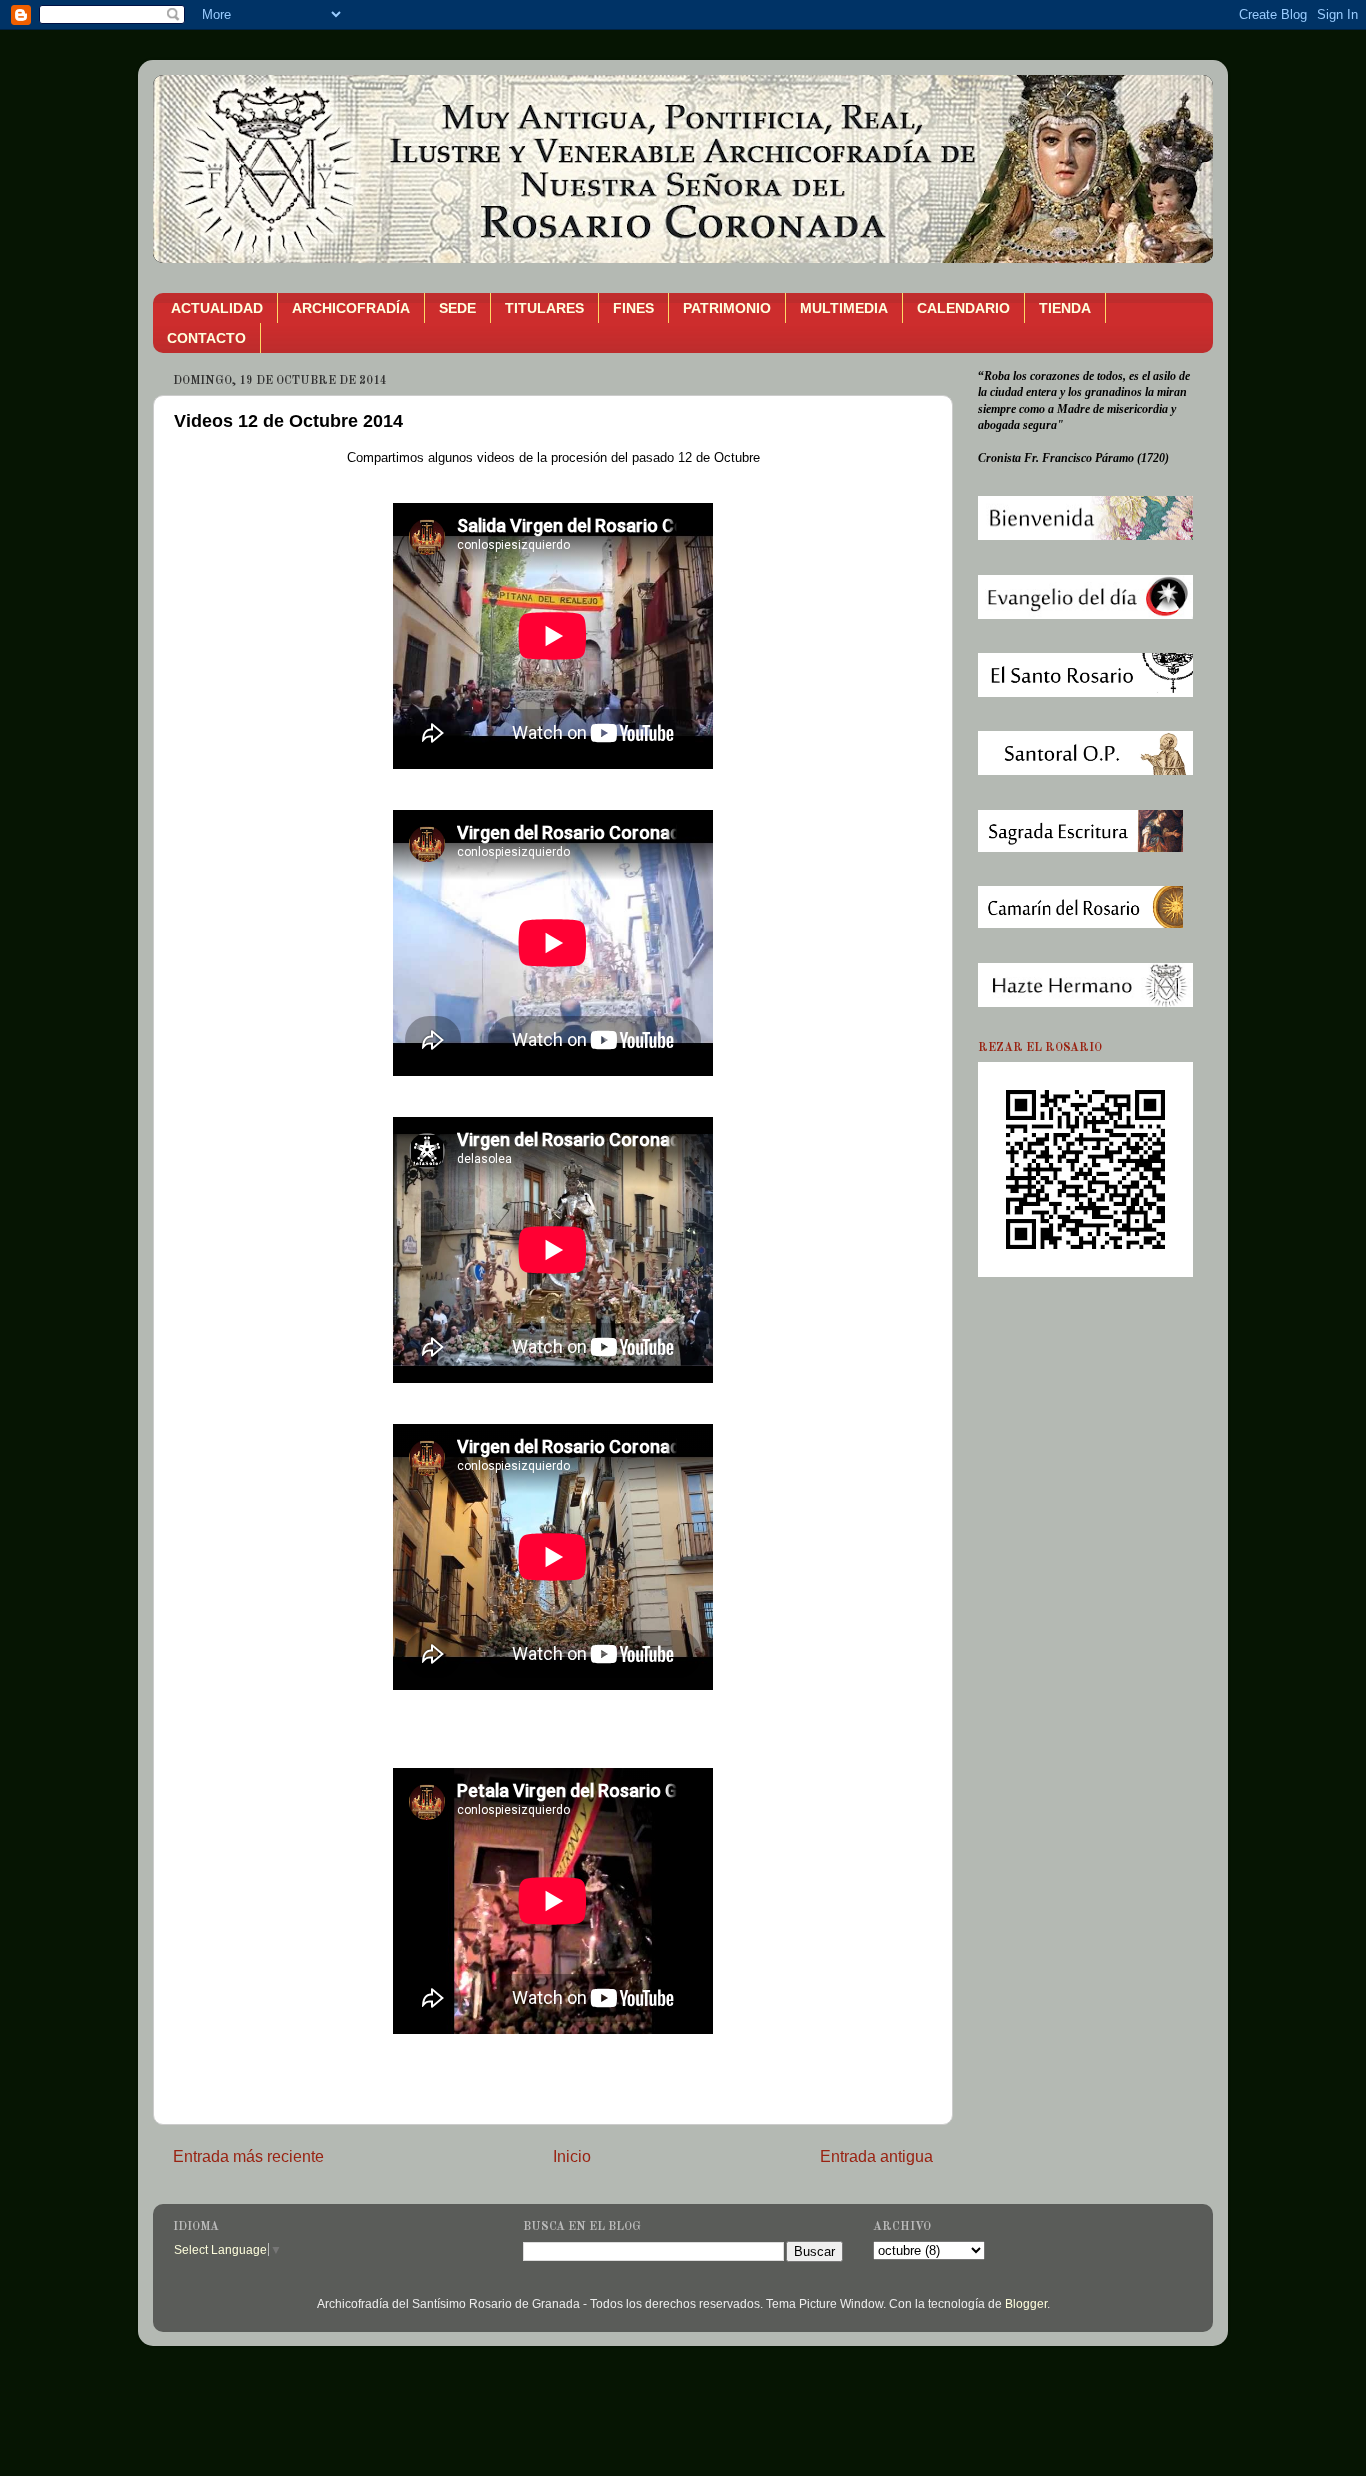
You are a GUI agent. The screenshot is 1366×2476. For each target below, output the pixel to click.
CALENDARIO (963, 308)
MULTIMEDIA (844, 308)
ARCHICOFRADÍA (351, 308)
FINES (633, 308)
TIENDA (1065, 308)
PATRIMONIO (727, 308)
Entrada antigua (876, 2156)
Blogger (1026, 2303)
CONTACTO (206, 338)
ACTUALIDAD (217, 308)
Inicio (572, 2156)
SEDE (457, 308)
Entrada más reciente (248, 2156)
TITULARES (544, 308)
